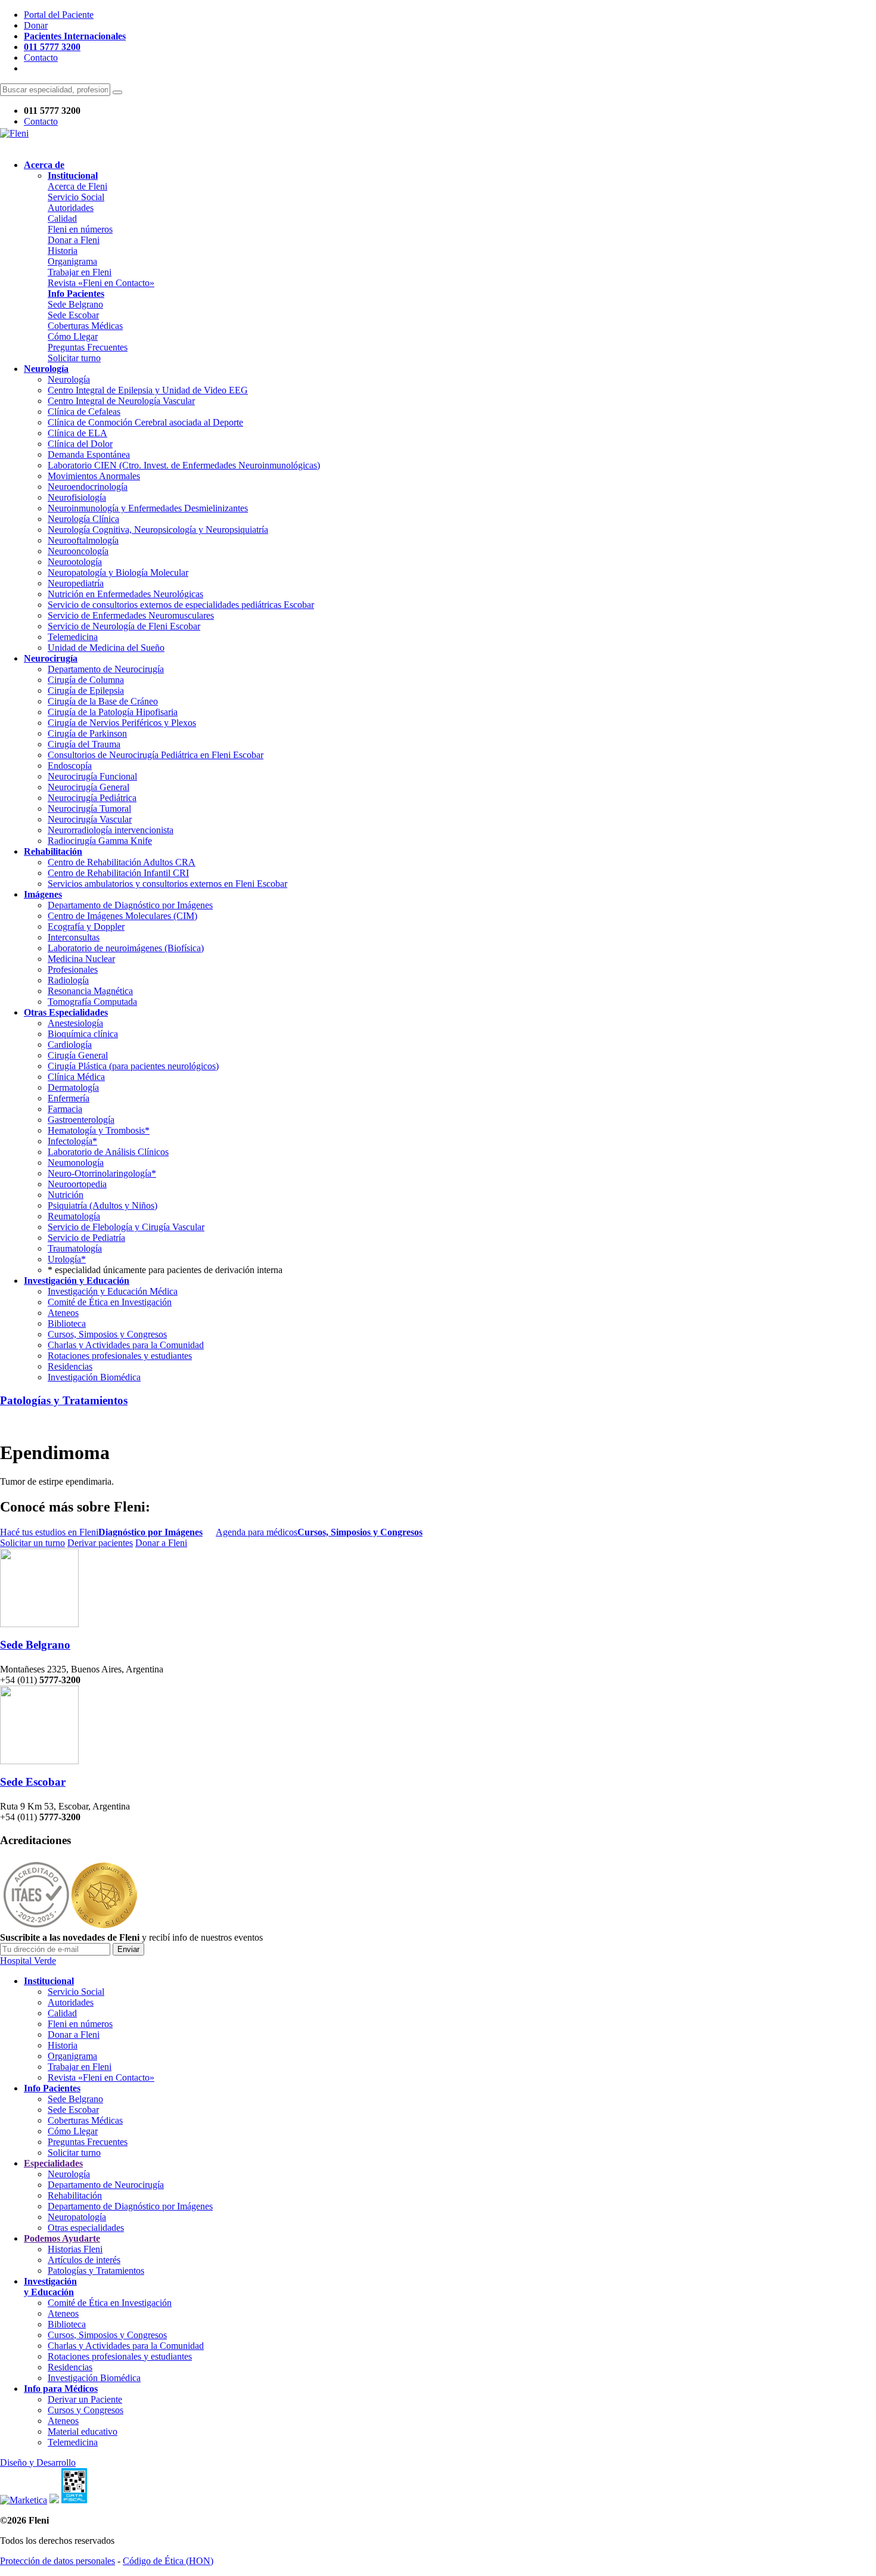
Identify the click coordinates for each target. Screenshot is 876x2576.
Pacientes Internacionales (75, 36)
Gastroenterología (81, 1120)
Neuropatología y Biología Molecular (118, 572)
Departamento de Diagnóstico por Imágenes (130, 905)
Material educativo (83, 2431)
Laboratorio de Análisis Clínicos (108, 1152)
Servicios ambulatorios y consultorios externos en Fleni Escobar (167, 884)
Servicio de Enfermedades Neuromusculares (131, 615)
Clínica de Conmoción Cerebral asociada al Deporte (145, 422)
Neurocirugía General (88, 787)
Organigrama (72, 261)
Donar (36, 25)
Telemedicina (73, 637)
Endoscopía (70, 766)
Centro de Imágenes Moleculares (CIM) (122, 916)
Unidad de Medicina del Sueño (106, 648)
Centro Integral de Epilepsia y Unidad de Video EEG (148, 390)
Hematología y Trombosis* (99, 1130)
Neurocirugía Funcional (92, 776)
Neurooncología (78, 551)
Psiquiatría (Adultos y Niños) (102, 1205)
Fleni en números (80, 229)
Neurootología (75, 562)
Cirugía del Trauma (84, 744)
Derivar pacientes (100, 1543)
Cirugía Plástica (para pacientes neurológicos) (133, 1066)
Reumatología (74, 1216)
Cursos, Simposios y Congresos (107, 1334)
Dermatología (73, 1087)
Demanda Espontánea (89, 454)
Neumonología (76, 1163)
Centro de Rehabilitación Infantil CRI (118, 873)
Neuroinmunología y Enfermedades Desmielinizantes (148, 508)
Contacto (41, 58)
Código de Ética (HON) (168, 2561)
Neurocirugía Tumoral (89, 809)
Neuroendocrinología (88, 487)
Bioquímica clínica (83, 1034)
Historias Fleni (75, 2249)
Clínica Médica (76, 1077)
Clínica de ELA (77, 433)
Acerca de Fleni (77, 186)
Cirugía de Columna (86, 680)
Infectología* (72, 1141)
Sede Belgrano (75, 304)
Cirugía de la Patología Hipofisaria (113, 712)
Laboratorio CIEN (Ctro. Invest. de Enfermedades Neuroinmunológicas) (184, 465)
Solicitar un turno (32, 1543)
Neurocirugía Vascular (90, 819)
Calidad (62, 218)
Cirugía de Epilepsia (86, 690)
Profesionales (73, 969)
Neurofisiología (77, 497)
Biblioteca (67, 1323)
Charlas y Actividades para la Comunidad (126, 1345)
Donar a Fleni (74, 240)
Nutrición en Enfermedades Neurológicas (125, 594)
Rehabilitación (75, 2195)
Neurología (69, 379)
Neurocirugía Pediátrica (92, 798)
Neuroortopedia (77, 1184)
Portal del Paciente (59, 15)
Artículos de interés (84, 2260)
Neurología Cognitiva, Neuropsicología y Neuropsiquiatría (158, 530)
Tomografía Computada (92, 1002)
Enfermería (69, 1098)
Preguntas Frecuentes (88, 347)
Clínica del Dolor (80, 444)
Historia (63, 251)
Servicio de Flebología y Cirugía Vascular (126, 1227)
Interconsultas (74, 937)
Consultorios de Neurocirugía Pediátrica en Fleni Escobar (156, 755)
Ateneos (63, 1313)
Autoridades (71, 208)
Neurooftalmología (83, 540)
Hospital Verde (28, 1961)
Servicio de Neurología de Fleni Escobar (124, 626)
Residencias (70, 1366)
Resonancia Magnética (90, 991)
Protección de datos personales (58, 2561)
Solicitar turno (74, 358)
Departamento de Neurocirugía (106, 669)
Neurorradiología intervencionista (111, 830)
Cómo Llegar (73, 336)
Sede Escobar (73, 315)
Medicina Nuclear (81, 959)
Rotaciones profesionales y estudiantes (120, 1356)
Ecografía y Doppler (86, 927)
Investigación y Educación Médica (113, 1291)
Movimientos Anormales (94, 476)
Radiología (68, 980)
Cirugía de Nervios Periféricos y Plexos (122, 723)
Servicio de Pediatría (86, 1238)
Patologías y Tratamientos (64, 1400)
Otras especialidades (86, 2228)
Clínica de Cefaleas (84, 412)
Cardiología (70, 1045)
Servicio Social (76, 197)
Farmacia (65, 1109)
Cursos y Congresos (86, 2410)
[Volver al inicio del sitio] (14, 133)
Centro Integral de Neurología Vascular (121, 401)
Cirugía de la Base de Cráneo (103, 701)
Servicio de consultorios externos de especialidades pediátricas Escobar (181, 605)
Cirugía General (78, 1055)
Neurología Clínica (83, 519)
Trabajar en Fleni (80, 272)
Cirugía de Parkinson (87, 733)
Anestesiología (75, 1023)
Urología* (67, 1259)
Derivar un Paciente (85, 2399)
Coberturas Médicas (85, 326)
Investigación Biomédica (94, 1377)
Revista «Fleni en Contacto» (101, 283)
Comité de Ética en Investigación (110, 1302)
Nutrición (66, 1195)
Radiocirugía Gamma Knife (100, 841)
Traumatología (75, 1248)
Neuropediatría (76, 583)
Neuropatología (77, 2217)
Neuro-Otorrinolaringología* (102, 1173)
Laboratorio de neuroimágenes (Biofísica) (126, 948)
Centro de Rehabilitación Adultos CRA (122, 862)
